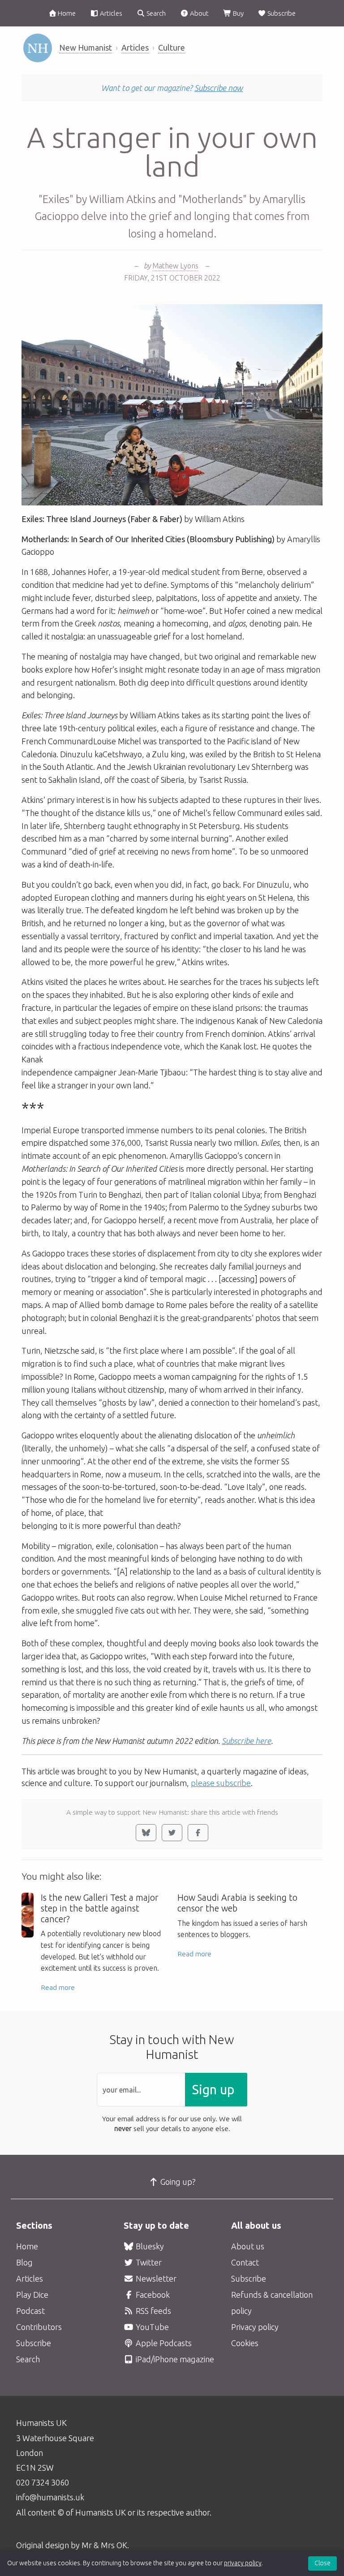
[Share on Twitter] (172, 1833)
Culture (172, 47)
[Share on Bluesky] (146, 1833)
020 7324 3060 (43, 2482)
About (199, 13)
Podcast (30, 2311)
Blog (24, 2262)
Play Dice (32, 2295)
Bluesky (149, 2246)
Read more (58, 1987)
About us (248, 2246)
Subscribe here (246, 1741)
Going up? (177, 2182)
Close (322, 2563)
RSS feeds (153, 2311)
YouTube (151, 2327)
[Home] (38, 48)
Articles (110, 13)
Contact (245, 2262)
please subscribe (221, 1783)
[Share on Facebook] (198, 1833)
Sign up (213, 2090)
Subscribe (281, 13)
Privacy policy (255, 2327)
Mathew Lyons (175, 266)
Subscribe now (219, 88)
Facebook (152, 2295)
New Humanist (86, 47)
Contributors (39, 2327)
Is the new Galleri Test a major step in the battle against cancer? (100, 1908)
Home (66, 13)
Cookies (245, 2343)
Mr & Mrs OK (104, 2545)
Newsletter (155, 2278)
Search (155, 13)
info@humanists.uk (50, 2497)
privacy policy (243, 2563)
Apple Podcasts (163, 2343)
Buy (238, 13)
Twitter (148, 2262)
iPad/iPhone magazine (174, 2359)
